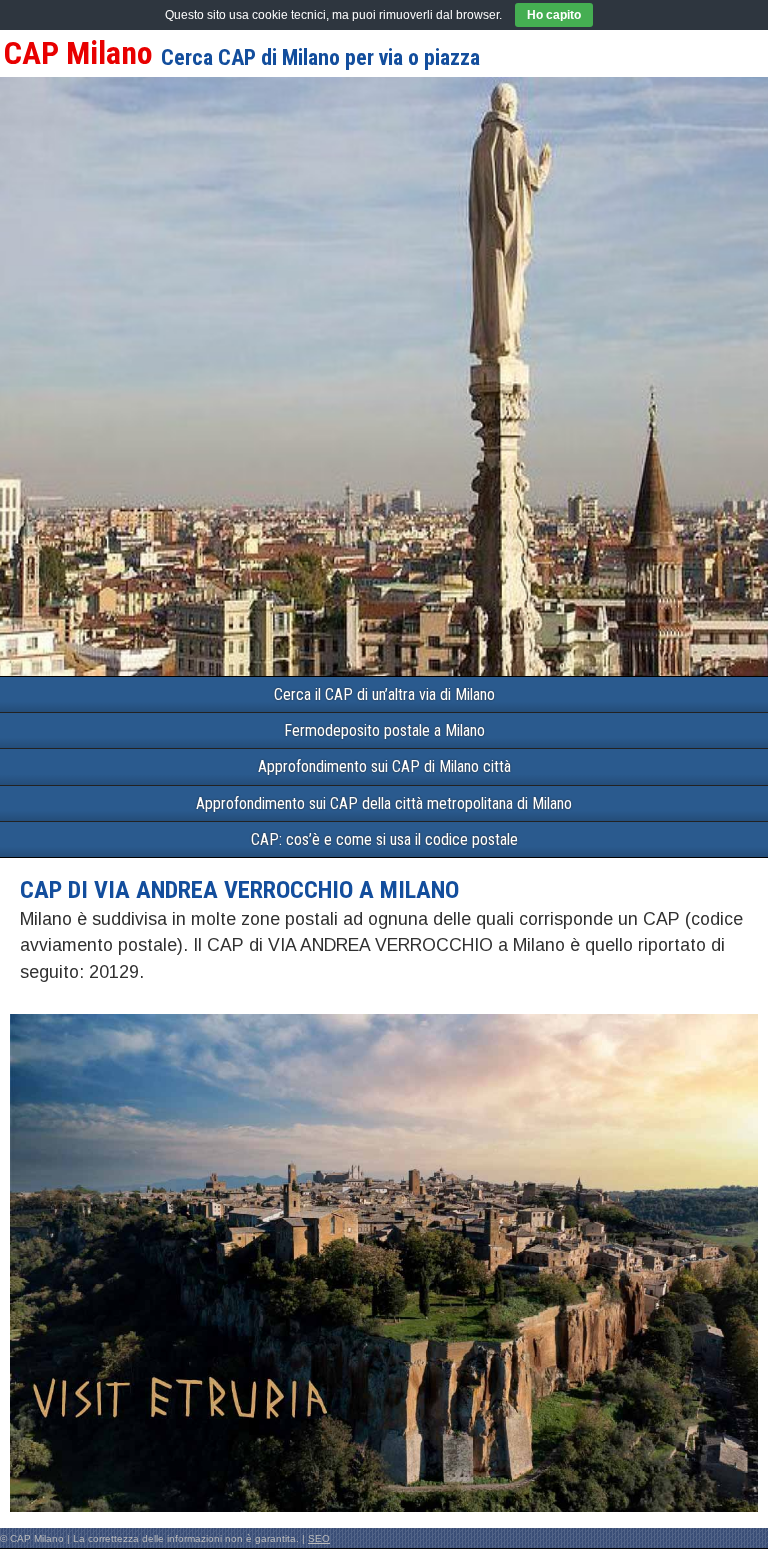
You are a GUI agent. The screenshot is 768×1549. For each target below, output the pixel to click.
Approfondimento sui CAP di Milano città (384, 766)
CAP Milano (78, 53)
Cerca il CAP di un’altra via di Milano (384, 694)
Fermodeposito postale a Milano (384, 730)
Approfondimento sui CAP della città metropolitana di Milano (384, 803)
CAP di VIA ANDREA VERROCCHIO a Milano (239, 890)
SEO (319, 1538)
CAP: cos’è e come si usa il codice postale (384, 839)
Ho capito (554, 15)
